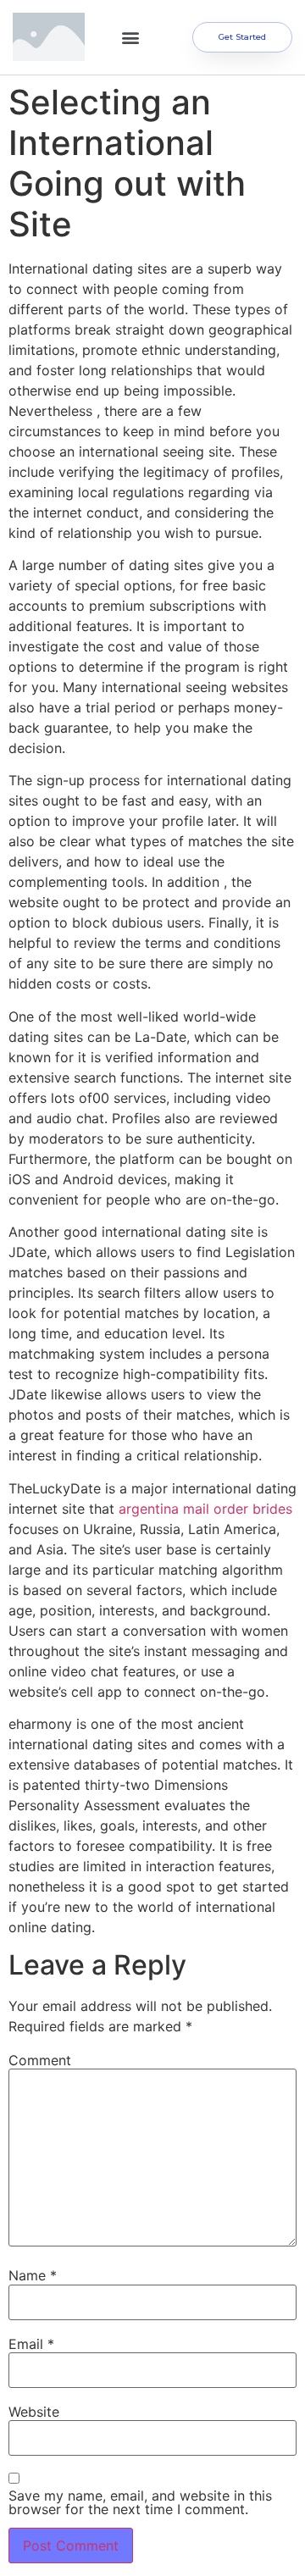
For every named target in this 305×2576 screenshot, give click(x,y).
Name (33, 2275)
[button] (130, 37)
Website (34, 2412)
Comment (40, 2060)
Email (31, 2344)
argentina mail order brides (205, 1509)
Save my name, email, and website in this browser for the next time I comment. (140, 2502)
